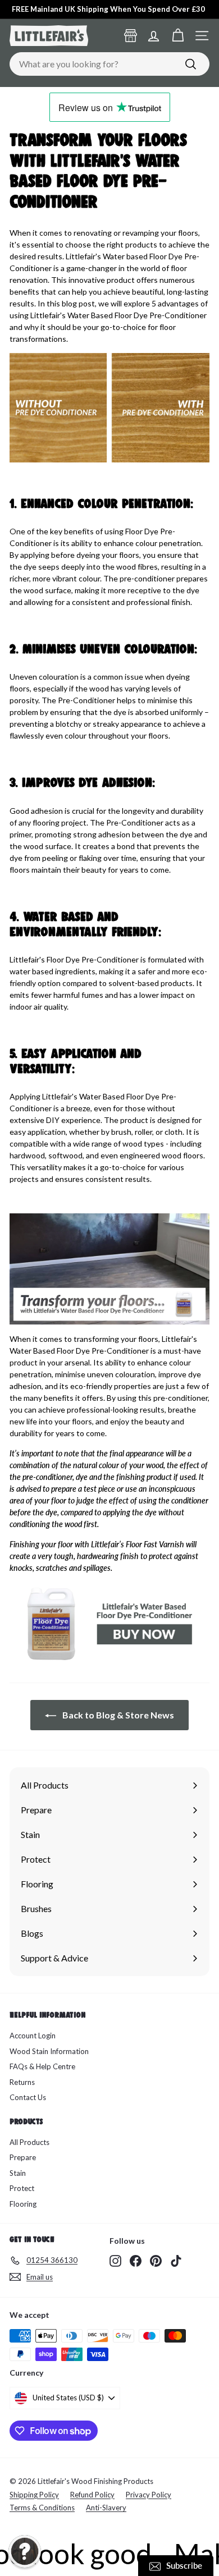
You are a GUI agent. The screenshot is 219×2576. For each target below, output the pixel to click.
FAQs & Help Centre (42, 2066)
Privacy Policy (149, 2495)
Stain (18, 2173)
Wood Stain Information (49, 2051)
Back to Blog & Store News (117, 1715)
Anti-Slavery (106, 2508)
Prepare (23, 2157)
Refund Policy (92, 2495)
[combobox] (109, 64)
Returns (22, 2082)
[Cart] (178, 36)
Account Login (33, 2036)
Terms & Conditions (42, 2508)
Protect (22, 2188)
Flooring (23, 2204)
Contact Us (28, 2097)
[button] (25, 2551)
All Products (29, 2142)
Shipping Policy (34, 2495)
